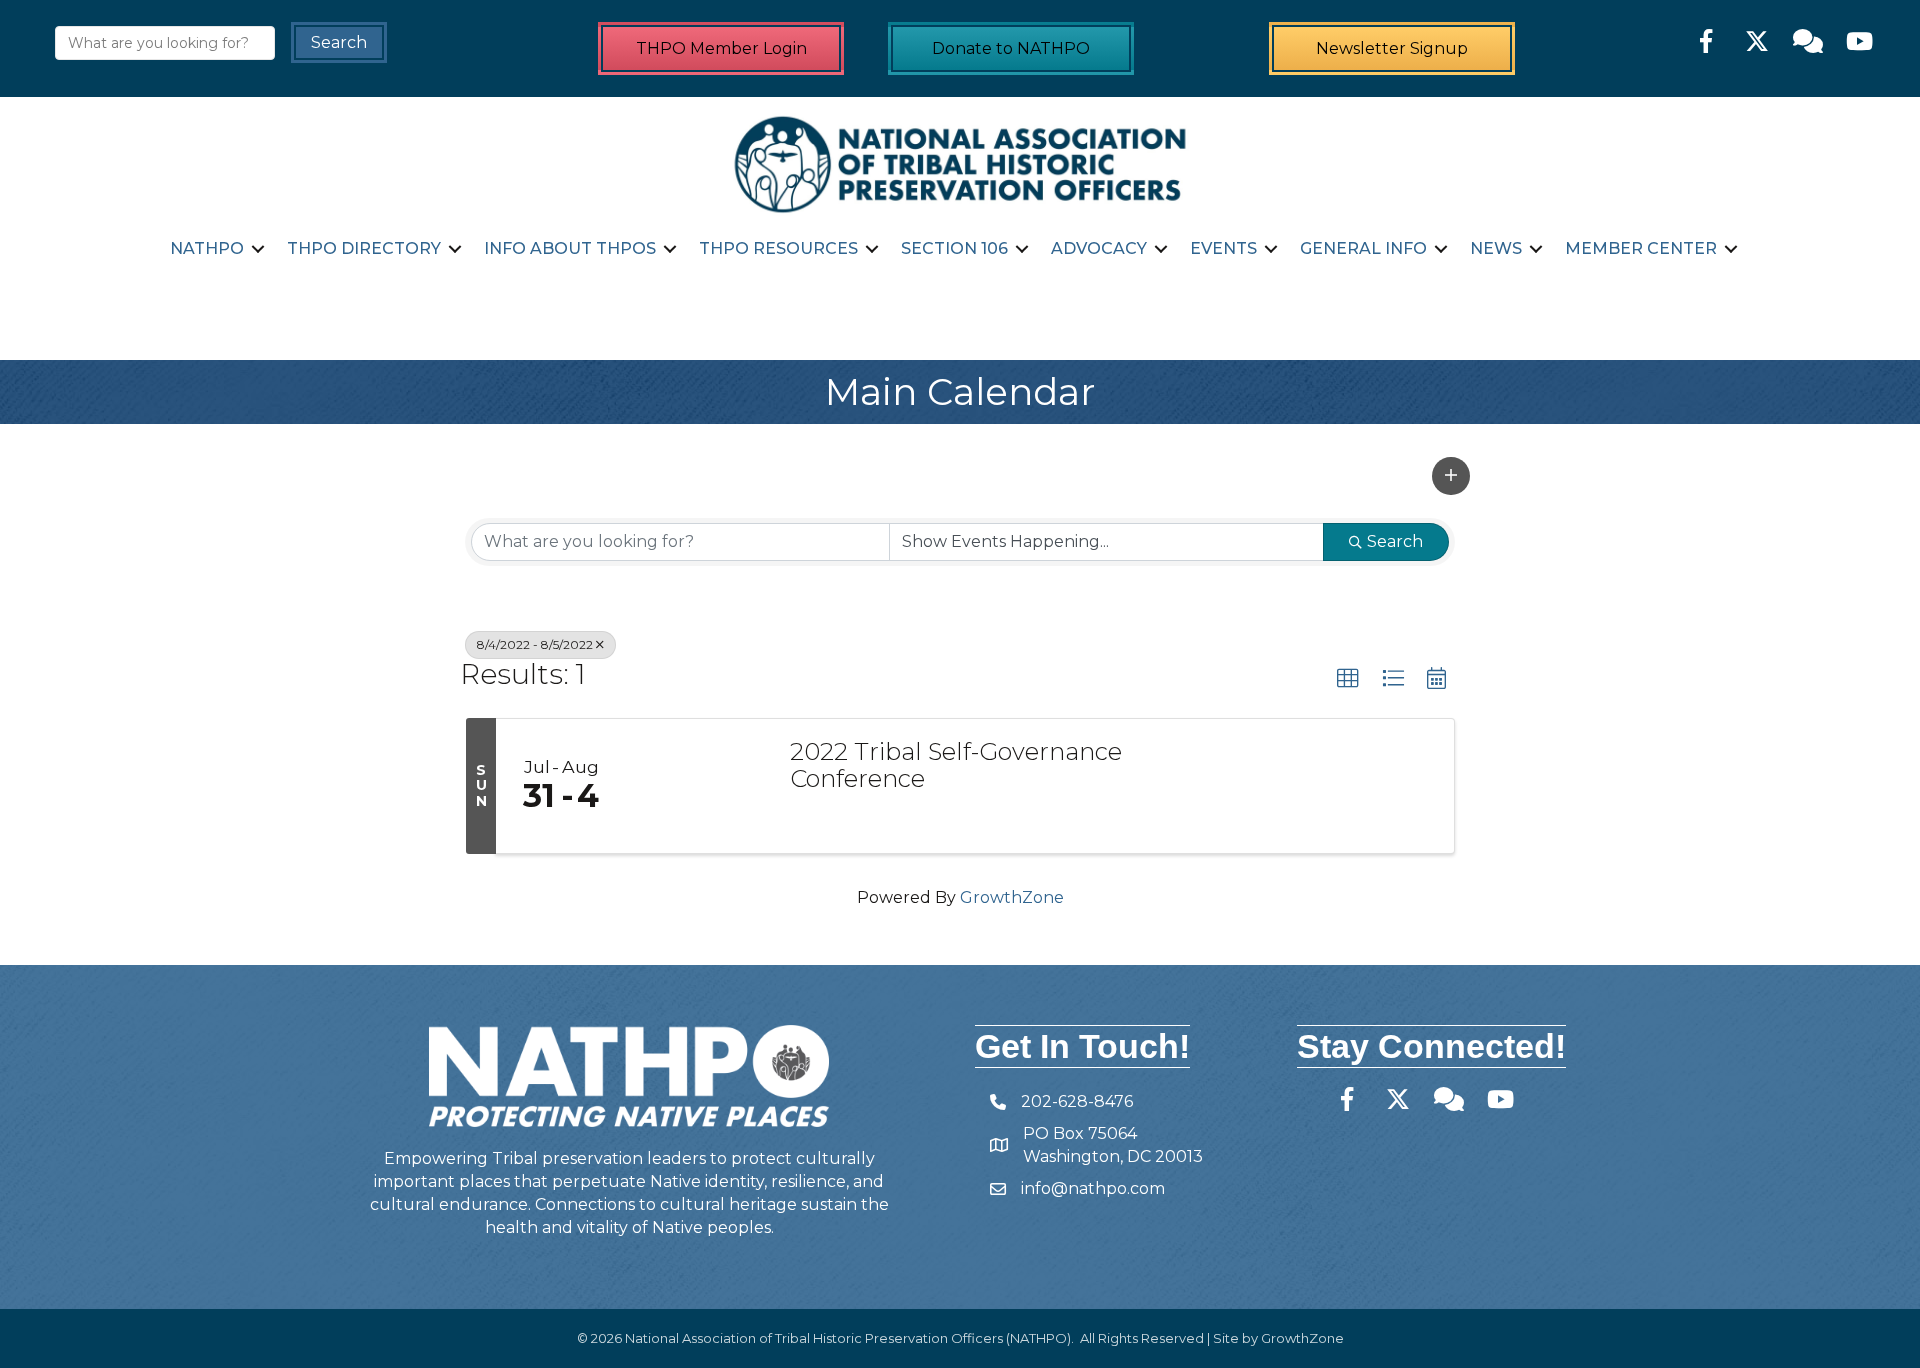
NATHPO (207, 248)
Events (1223, 248)
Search (1395, 541)
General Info (1363, 248)
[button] (1451, 476)
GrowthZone (1012, 897)
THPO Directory (364, 248)
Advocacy (1099, 248)
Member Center (1641, 248)
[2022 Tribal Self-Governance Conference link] (698, 786)
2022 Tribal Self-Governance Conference (956, 765)
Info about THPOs (570, 248)
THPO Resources (778, 248)
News (1496, 248)
